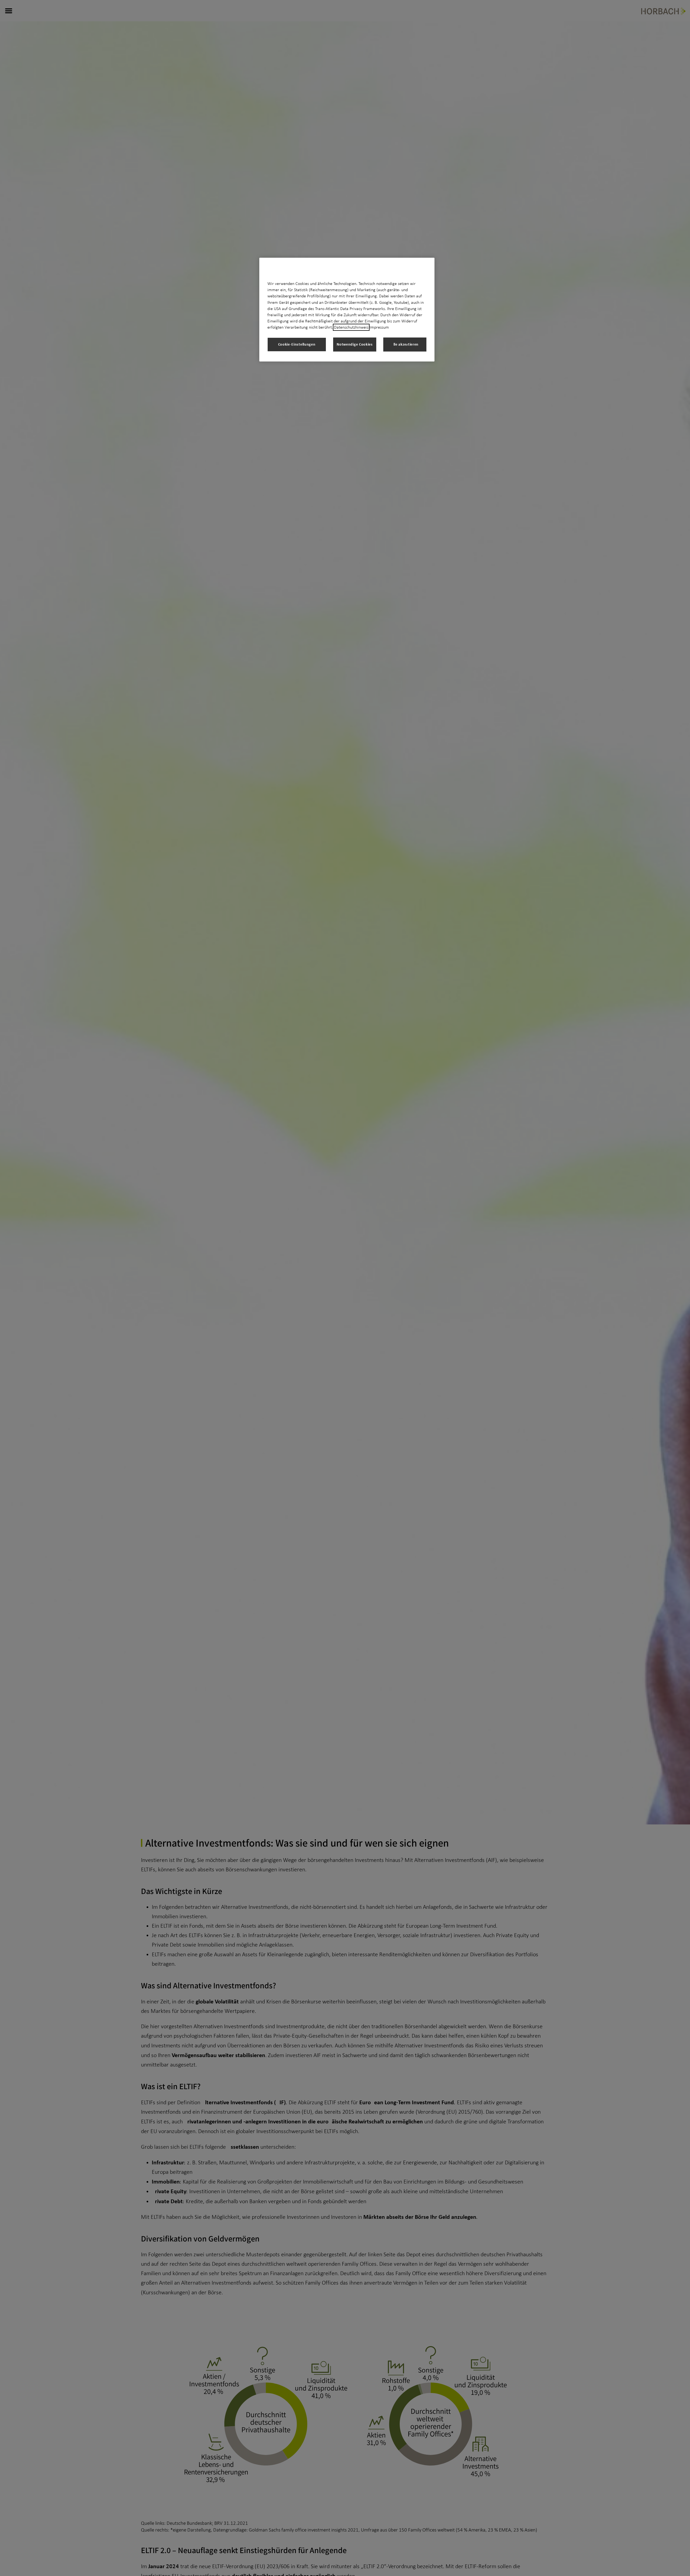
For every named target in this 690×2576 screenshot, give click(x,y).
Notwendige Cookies (355, 344)
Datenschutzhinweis (351, 327)
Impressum (379, 327)
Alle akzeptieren (405, 344)
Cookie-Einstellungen (297, 344)
